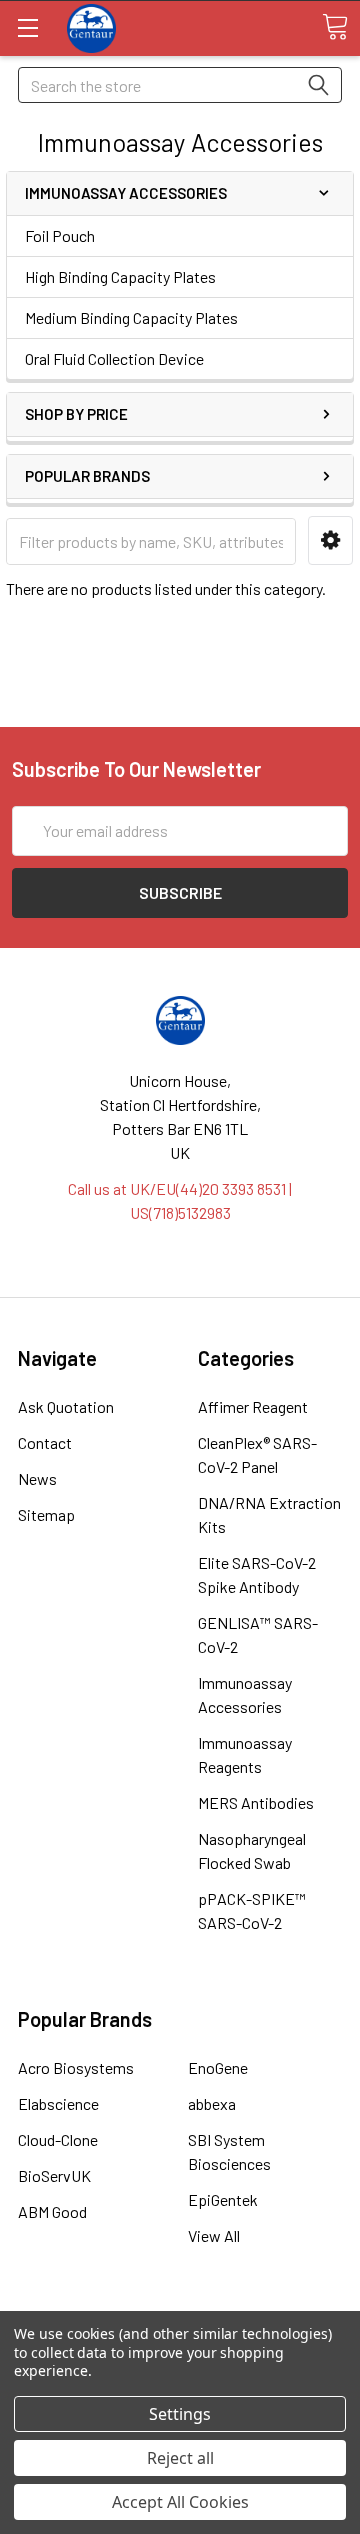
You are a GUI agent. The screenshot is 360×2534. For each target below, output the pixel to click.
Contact (45, 1442)
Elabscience (58, 2103)
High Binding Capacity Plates (120, 276)
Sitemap (46, 1514)
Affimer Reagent (253, 1406)
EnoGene (218, 2067)
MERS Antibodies (256, 1802)
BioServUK (54, 2175)
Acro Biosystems (76, 2067)
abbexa (212, 2103)
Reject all (180, 2458)
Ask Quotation (66, 1406)
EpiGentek (223, 2199)
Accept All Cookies (180, 2502)
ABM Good (52, 2211)
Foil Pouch (60, 235)
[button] (330, 540)
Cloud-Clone (58, 2139)
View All (214, 2235)
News (37, 1478)
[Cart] (335, 27)
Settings (180, 2414)
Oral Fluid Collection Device (114, 358)
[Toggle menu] (27, 27)
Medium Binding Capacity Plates (131, 317)
